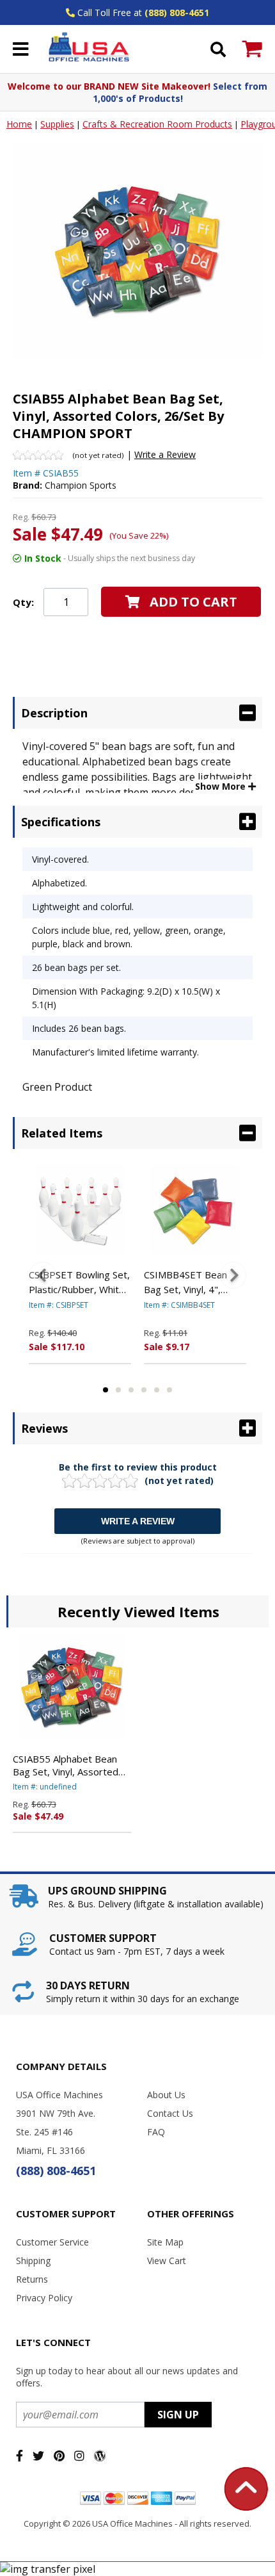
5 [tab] (157, 1390)
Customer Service (52, 2242)
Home (19, 124)
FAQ (156, 2132)
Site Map (165, 2242)
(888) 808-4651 (177, 12)
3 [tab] (131, 1390)
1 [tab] (106, 1390)
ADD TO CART (193, 602)
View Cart (167, 2261)
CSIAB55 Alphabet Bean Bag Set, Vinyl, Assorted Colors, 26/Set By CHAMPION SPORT (66, 1765)
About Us (166, 2095)
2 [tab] (118, 1390)
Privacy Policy (44, 2298)
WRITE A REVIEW (138, 1521)
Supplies (57, 124)
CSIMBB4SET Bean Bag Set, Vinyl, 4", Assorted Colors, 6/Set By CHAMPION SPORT (194, 1282)
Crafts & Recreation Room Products (157, 124)
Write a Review (165, 454)
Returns (32, 2279)
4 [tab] (144, 1390)
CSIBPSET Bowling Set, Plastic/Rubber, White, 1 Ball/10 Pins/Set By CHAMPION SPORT (79, 1282)
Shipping (33, 2261)
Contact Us (170, 2113)
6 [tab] (169, 1390)
